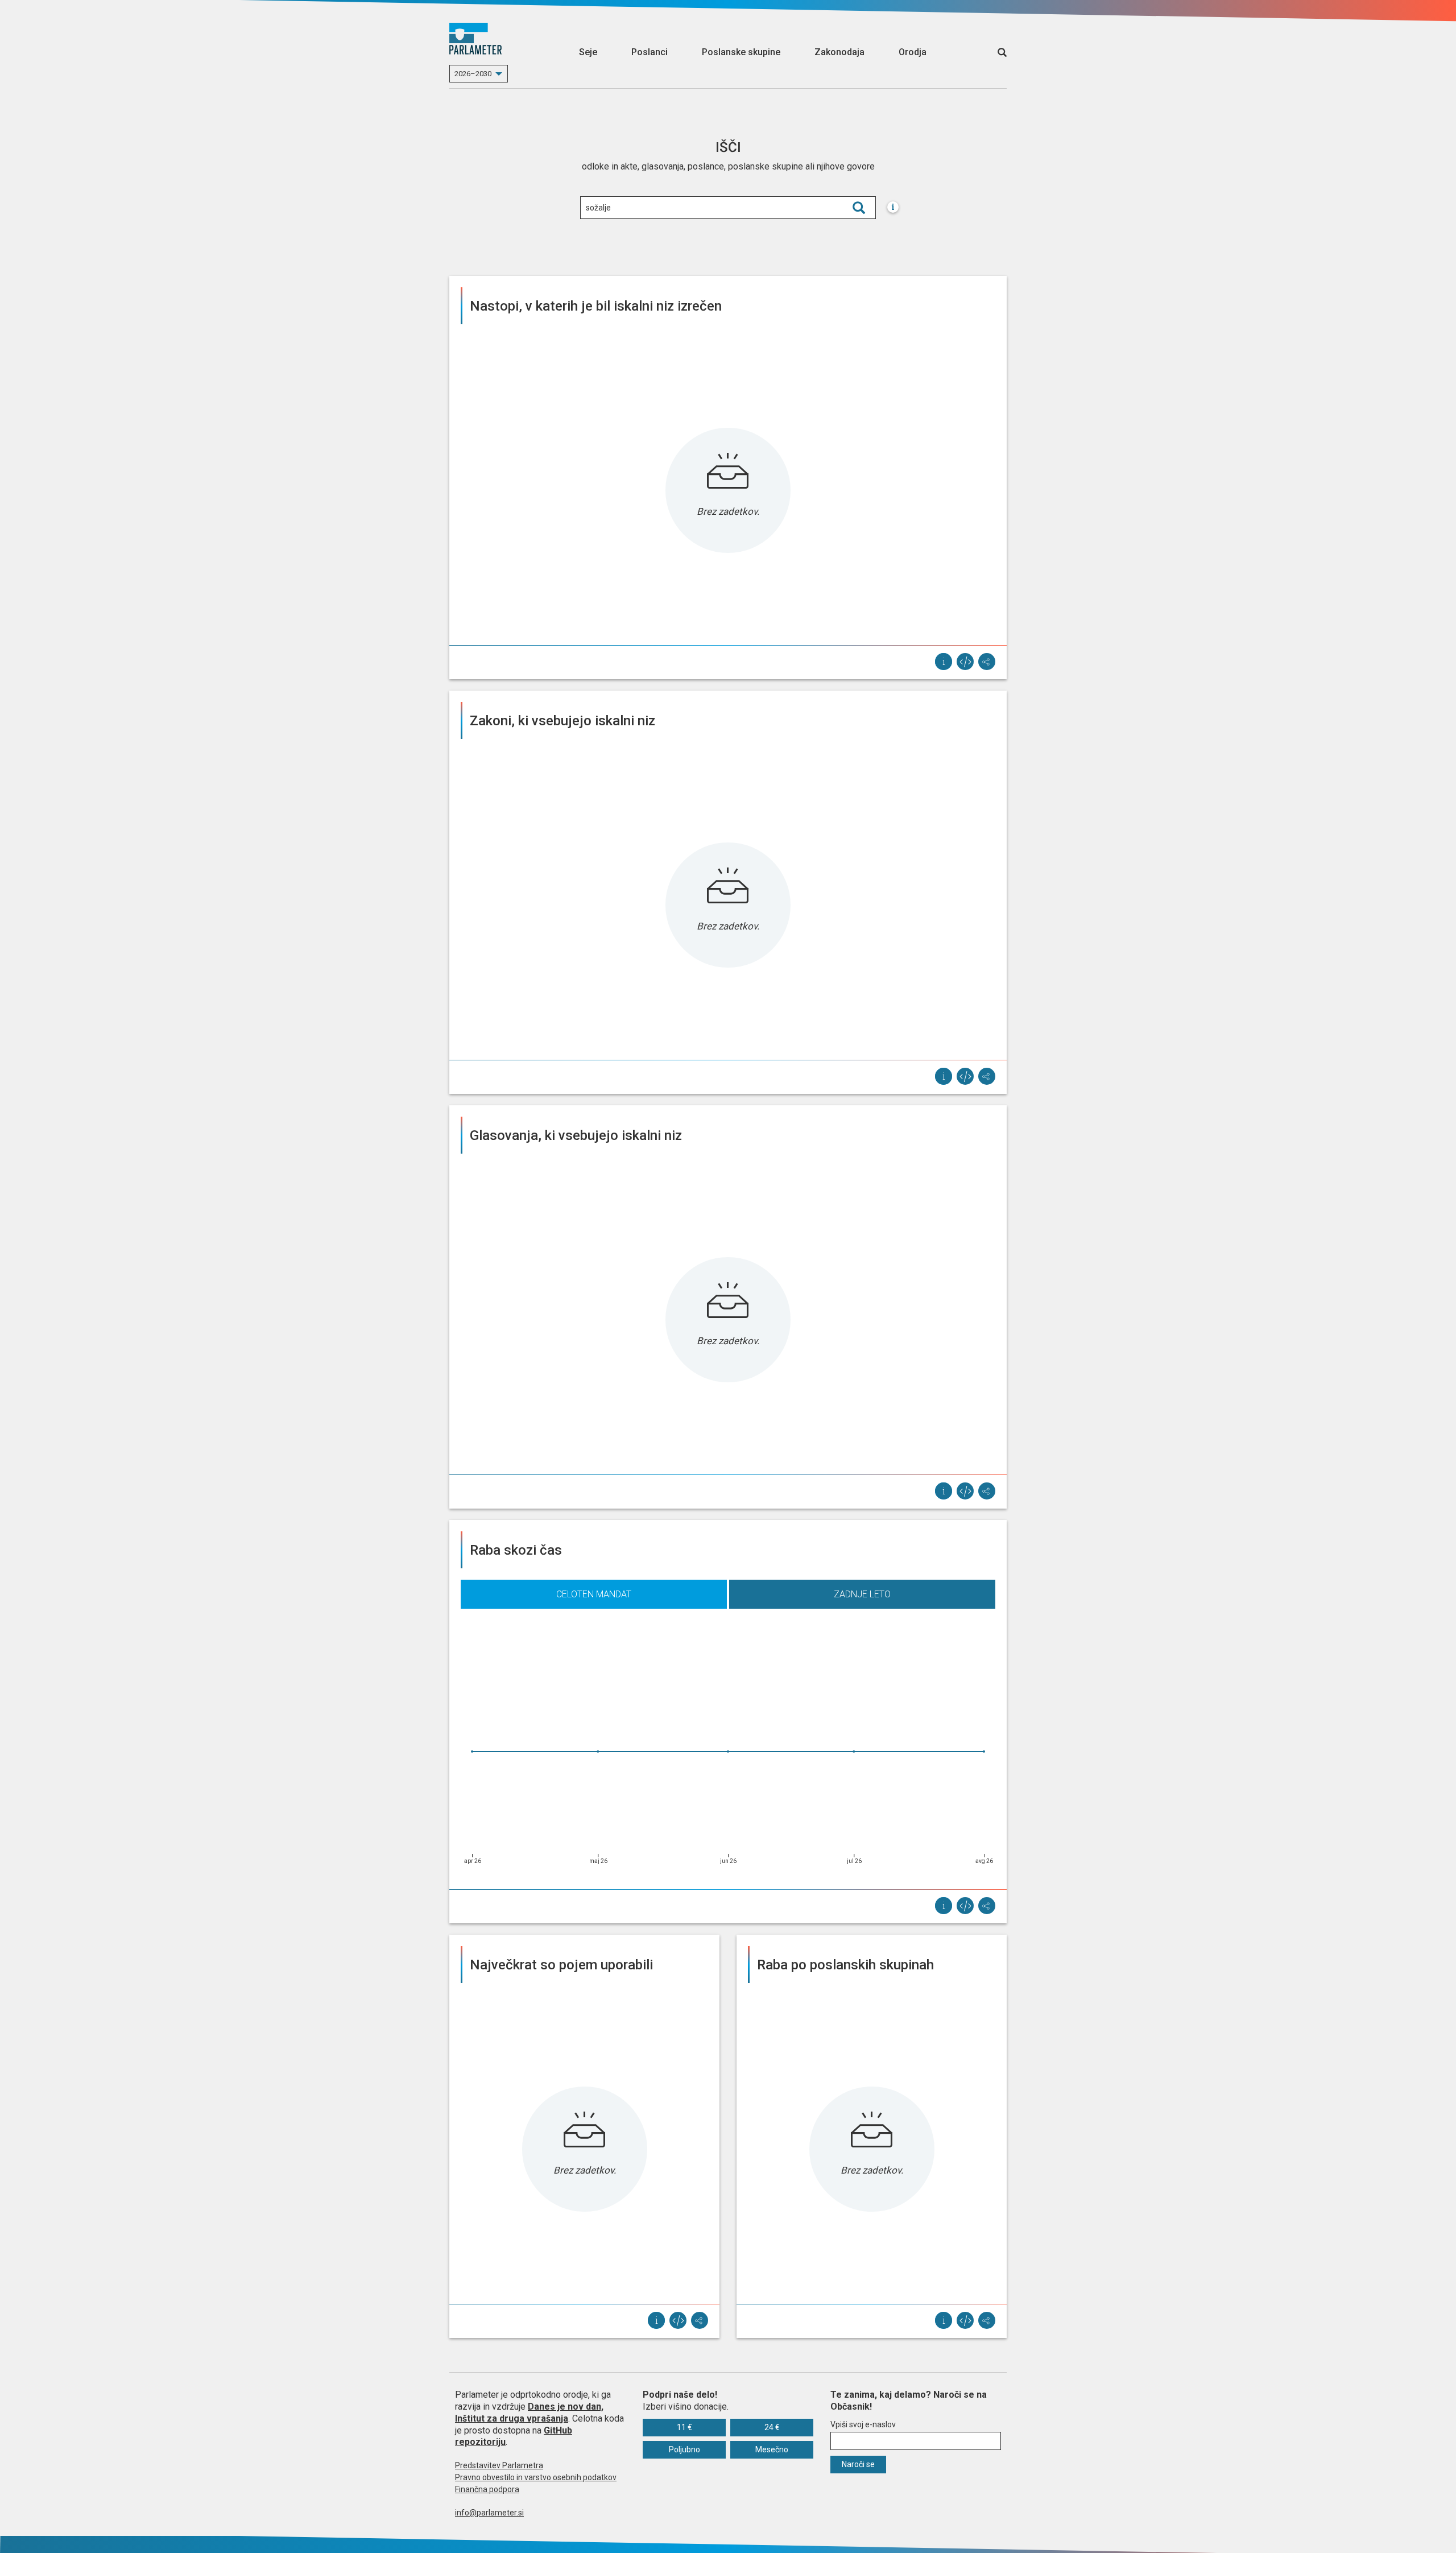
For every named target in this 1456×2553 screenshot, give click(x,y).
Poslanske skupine (741, 52)
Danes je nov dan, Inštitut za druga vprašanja (529, 2412)
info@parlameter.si (489, 2513)
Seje (588, 52)
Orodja (913, 52)
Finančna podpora (487, 2489)
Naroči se (858, 2464)
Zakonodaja (839, 52)
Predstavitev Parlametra (499, 2465)
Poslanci (650, 52)
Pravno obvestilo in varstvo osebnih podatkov (536, 2477)
